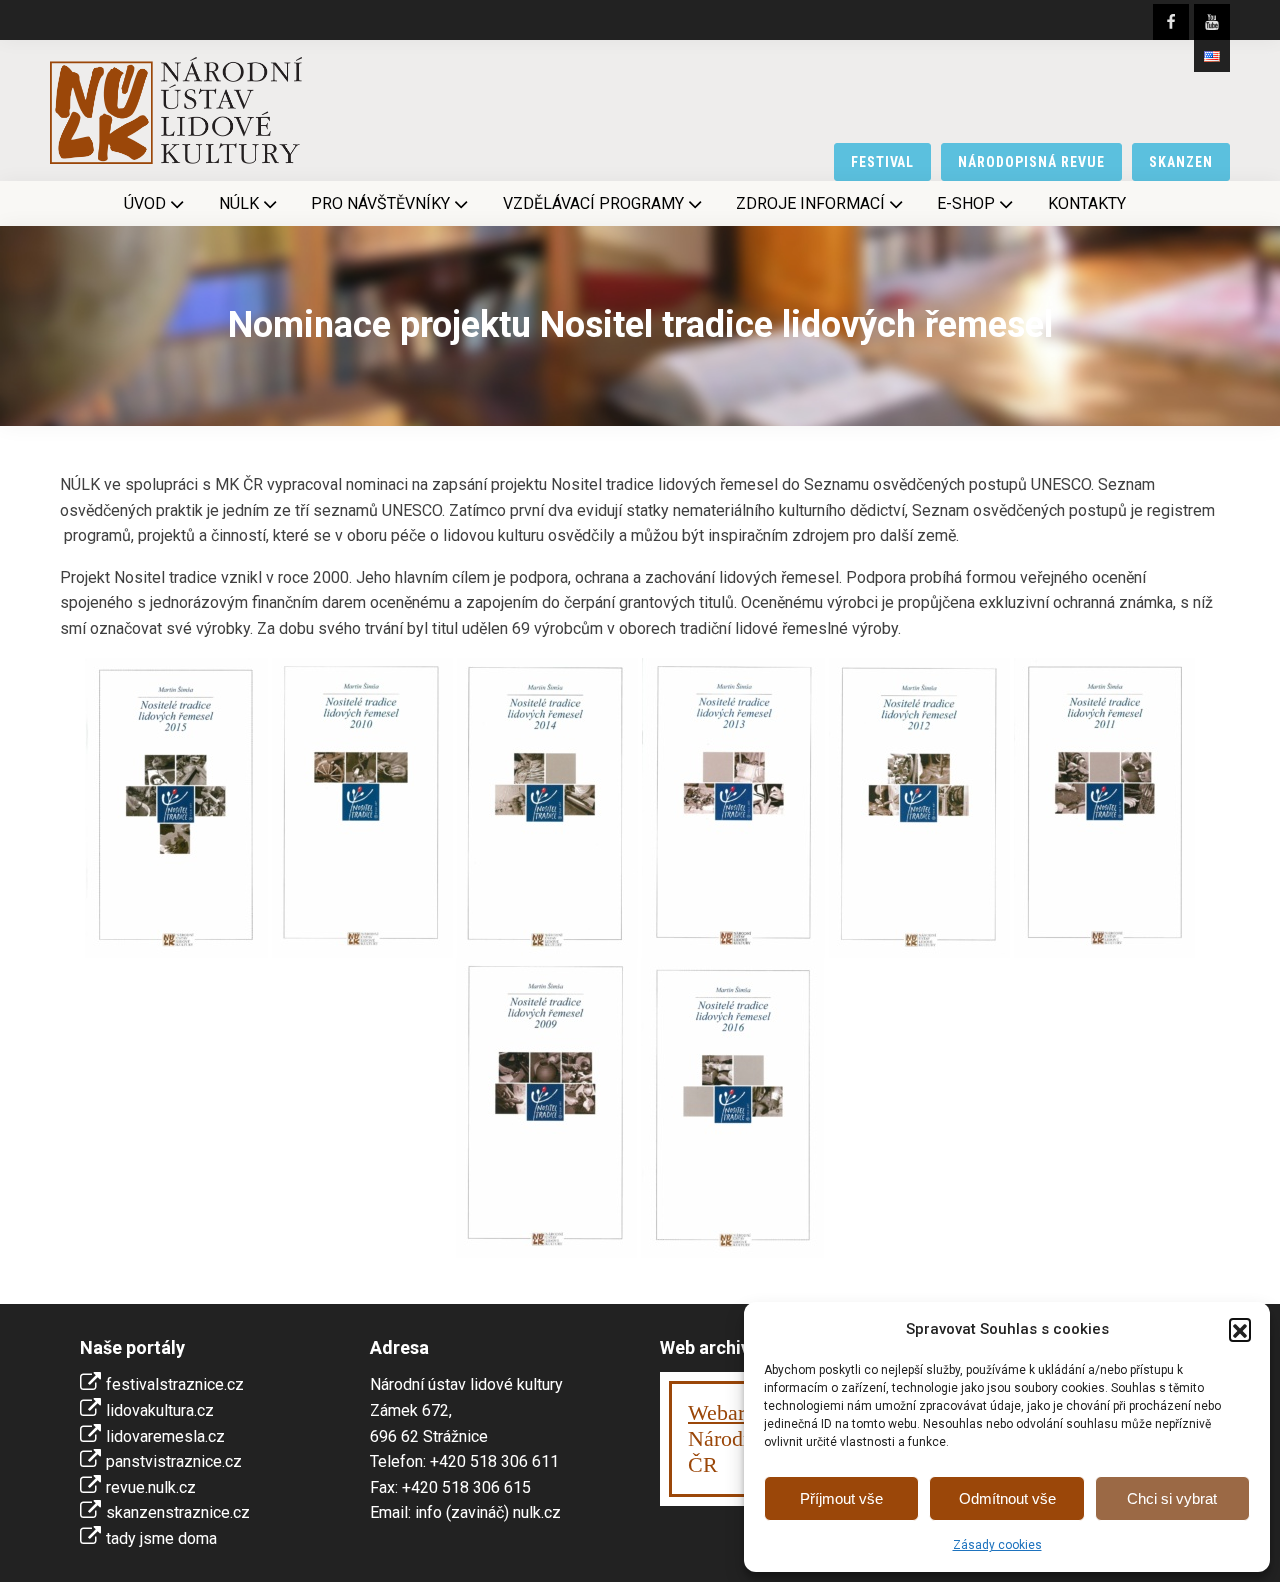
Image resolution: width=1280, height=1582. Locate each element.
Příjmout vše (841, 1498)
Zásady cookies (997, 1545)
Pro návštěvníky (380, 203)
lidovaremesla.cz (165, 1436)
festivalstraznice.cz (175, 1384)
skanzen (1181, 162)
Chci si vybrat (1172, 1498)
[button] (1240, 1329)
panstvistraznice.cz (174, 1461)
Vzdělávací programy (593, 203)
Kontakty (1087, 203)
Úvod (145, 203)
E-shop (966, 203)
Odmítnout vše (1007, 1498)
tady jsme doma (161, 1538)
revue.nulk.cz (151, 1487)
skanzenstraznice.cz (178, 1512)
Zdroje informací (810, 203)
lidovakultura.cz (160, 1410)
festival (883, 162)
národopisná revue (1031, 162)
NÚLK (239, 203)
